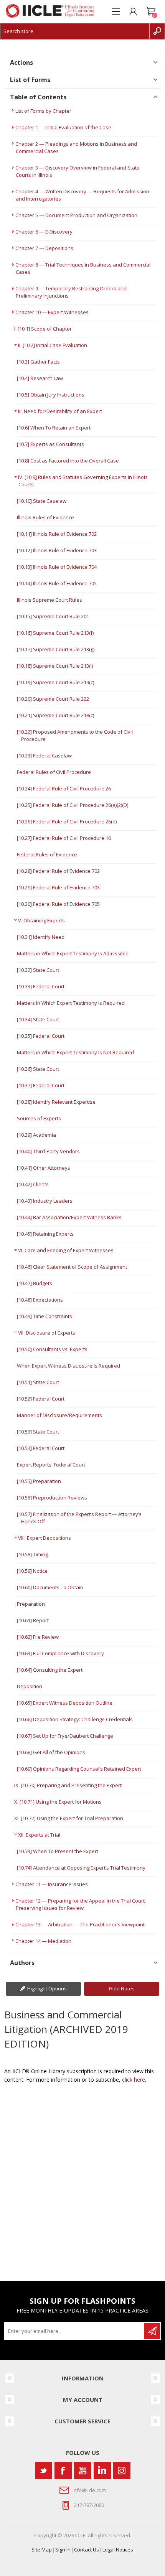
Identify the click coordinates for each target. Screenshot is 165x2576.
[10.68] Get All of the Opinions (51, 1752)
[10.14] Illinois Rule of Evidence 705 (57, 583)
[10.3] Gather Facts (38, 362)
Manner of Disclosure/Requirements (59, 1415)
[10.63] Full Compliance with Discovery (60, 1653)
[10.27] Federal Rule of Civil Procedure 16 (64, 838)
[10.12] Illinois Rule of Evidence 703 (57, 550)
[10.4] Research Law (40, 378)
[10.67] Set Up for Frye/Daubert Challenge (65, 1736)
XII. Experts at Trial (39, 1835)
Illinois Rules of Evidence (45, 517)
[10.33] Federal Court (41, 986)
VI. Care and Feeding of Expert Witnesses (66, 1250)
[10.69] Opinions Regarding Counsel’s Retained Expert (79, 1769)
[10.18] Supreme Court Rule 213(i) (55, 666)
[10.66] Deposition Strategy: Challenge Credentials (75, 1719)
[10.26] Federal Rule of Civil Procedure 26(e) (67, 821)
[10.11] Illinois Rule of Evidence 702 (57, 534)
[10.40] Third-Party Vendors (48, 1151)
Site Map (42, 2550)
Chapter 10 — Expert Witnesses (52, 312)
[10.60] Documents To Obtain (50, 1587)
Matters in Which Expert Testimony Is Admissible (73, 953)
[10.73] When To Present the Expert (58, 1851)
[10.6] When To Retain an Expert (54, 428)
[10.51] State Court (38, 1382)
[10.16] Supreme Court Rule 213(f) (55, 633)
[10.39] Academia (36, 1135)
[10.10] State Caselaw (42, 501)
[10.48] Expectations (40, 1300)
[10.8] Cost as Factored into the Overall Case (68, 461)
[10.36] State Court (38, 1069)
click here (134, 2080)
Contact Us (87, 2550)
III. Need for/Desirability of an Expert (60, 411)
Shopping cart (151, 12)
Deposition (30, 1686)
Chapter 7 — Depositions (44, 248)
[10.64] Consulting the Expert (50, 1670)
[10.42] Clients (33, 1184)
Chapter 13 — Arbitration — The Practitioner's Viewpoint (80, 1924)
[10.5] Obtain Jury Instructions (51, 395)
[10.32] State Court (38, 970)
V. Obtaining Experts (41, 920)
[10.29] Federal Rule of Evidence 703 (58, 887)
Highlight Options (47, 1988)
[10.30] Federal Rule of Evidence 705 (58, 904)
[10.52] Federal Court (41, 1399)
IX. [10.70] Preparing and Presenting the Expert (68, 1785)
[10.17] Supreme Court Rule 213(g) (56, 649)
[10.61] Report (33, 1620)
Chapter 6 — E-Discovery (44, 232)
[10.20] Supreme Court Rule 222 (53, 699)
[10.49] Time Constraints (45, 1316)
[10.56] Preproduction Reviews (52, 1498)
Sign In (63, 2550)
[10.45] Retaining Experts (45, 1234)
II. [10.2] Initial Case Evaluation (53, 345)
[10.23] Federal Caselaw (44, 756)
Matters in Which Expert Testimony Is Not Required (75, 1052)
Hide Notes (122, 1988)
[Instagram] (122, 2470)
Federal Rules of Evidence (47, 854)
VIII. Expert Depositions (45, 1538)
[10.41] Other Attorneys (44, 1168)
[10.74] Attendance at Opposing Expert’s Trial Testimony (81, 1868)
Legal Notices (118, 2550)
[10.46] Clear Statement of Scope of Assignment (72, 1267)
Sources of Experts (39, 1118)
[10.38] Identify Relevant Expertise (56, 1102)
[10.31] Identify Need (41, 937)
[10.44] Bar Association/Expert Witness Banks (69, 1217)
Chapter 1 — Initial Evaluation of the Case (63, 127)
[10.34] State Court (38, 1019)
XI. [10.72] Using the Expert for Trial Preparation (69, 1818)
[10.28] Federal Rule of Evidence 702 (58, 871)
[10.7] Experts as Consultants (50, 444)
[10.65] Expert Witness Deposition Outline (65, 1703)
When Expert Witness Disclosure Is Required (68, 1366)
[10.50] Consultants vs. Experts (52, 1349)
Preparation (31, 1604)
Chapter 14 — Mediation (43, 1941)
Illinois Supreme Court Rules (49, 600)
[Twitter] (44, 2470)
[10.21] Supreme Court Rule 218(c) (55, 715)
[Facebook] (63, 2470)
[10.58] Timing (32, 1554)
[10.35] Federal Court (41, 1036)
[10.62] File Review (38, 1637)
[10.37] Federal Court (41, 1085)
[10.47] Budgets (35, 1283)
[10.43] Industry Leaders (45, 1201)
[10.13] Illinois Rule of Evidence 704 (57, 567)
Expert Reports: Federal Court (51, 1465)
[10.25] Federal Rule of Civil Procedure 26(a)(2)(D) (73, 805)
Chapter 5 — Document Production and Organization (76, 215)
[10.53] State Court (38, 1432)
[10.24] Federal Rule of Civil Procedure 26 (64, 788)
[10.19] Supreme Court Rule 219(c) (55, 682)
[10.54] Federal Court (41, 1448)
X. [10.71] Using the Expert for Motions (58, 1802)
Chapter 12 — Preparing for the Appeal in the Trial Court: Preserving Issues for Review (81, 1904)
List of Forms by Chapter (43, 111)
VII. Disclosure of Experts (47, 1333)
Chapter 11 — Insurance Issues (52, 1884)
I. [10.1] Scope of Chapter (43, 329)
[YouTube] (83, 2470)
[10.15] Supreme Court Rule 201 (53, 616)
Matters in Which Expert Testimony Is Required (71, 1003)
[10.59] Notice (32, 1571)
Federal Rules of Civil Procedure (54, 772)
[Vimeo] (102, 2470)
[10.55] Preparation (39, 1481)
